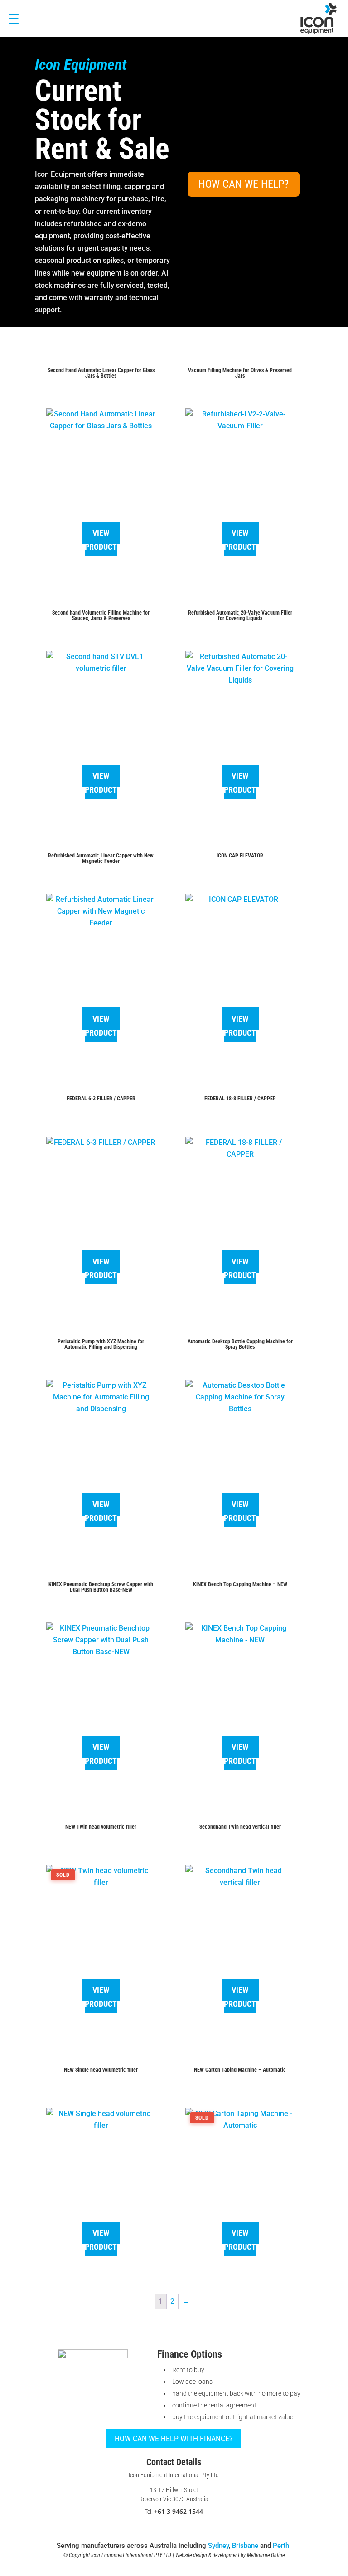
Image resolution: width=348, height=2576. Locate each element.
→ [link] (186, 2301)
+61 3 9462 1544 (179, 2511)
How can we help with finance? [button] (174, 2438)
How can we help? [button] (244, 184)
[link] (319, 19)
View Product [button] (101, 540)
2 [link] (172, 2301)
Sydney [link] (218, 2546)
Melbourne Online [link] (266, 2555)
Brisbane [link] (245, 2546)
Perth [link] (281, 2546)
